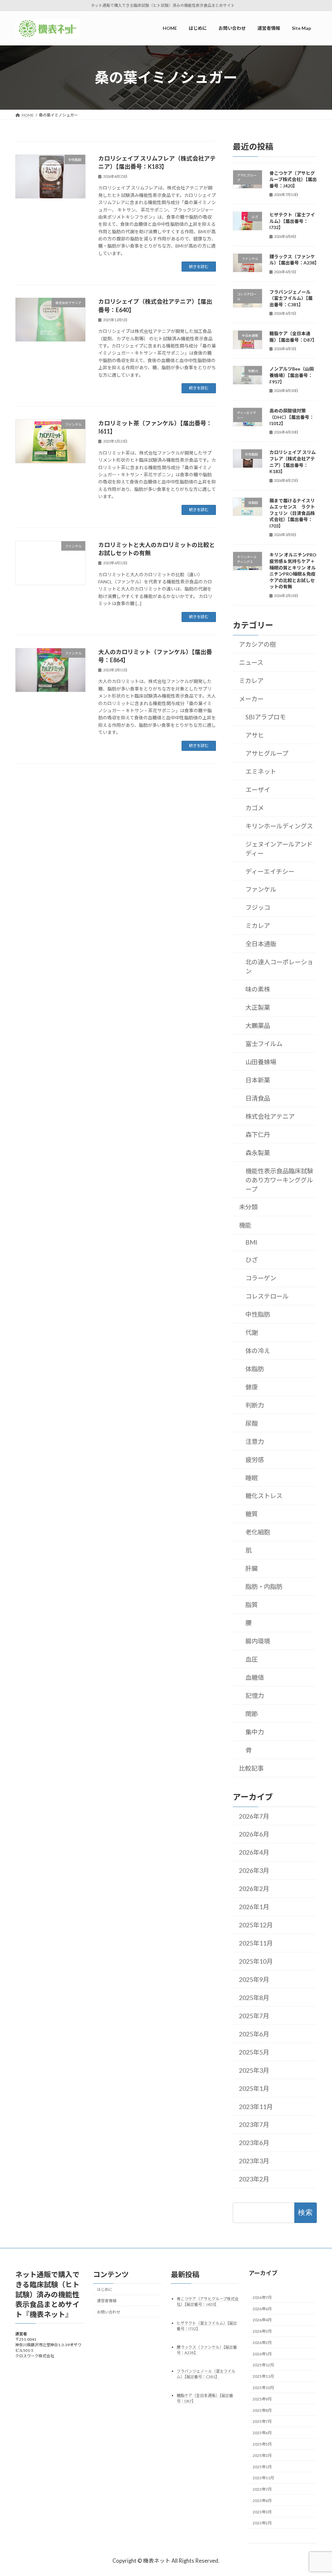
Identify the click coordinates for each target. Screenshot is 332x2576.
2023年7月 (254, 2124)
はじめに (105, 2289)
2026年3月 (254, 1870)
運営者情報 (107, 2301)
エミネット (261, 771)
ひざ (251, 1260)
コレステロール (267, 1296)
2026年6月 (254, 1834)
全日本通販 (261, 944)
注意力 (254, 1441)
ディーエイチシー (270, 871)
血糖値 (254, 1677)
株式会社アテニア (270, 1116)
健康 (251, 1387)
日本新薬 (257, 1080)
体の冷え (257, 1351)
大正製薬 (257, 1007)
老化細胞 (257, 1532)
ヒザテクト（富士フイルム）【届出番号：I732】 (292, 221)
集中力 (254, 1732)
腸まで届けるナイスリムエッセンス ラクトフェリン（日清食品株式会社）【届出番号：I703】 (292, 513)
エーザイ (257, 790)
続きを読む (199, 267)
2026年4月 (254, 1852)
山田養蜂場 (261, 1062)
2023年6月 (254, 2143)
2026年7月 (254, 1816)
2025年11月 (256, 1943)
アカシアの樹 (257, 644)
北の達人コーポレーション (279, 966)
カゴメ (254, 808)
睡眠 (251, 1478)
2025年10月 (256, 1961)
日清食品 (257, 1098)
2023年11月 (256, 2106)
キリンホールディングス (279, 826)
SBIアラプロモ (265, 717)
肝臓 (251, 1568)
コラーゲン (261, 1278)
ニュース (251, 662)
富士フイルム (264, 1044)
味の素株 (257, 989)
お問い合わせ (109, 2312)
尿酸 (251, 1423)
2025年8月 (254, 1998)
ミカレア (251, 681)
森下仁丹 (257, 1135)
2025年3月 (254, 2070)
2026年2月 (254, 1889)
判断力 (254, 1405)
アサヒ (254, 735)
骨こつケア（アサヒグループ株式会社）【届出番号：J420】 (293, 179)
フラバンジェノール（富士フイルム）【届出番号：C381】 (291, 298)
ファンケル (261, 889)
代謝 (251, 1332)
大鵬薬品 (257, 1026)
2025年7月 (254, 2016)
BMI (251, 1242)
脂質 (251, 1605)
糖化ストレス (264, 1496)
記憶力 (254, 1696)
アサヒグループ (267, 753)
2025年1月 (254, 2088)
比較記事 (251, 1768)
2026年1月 (254, 1907)
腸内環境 (257, 1641)
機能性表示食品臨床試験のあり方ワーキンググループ (279, 1180)
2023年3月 (254, 2161)
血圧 (251, 1659)
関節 (251, 1714)
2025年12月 (256, 1925)
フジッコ (257, 907)
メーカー (251, 699)
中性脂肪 (257, 1314)
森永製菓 (257, 1153)
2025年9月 (254, 1979)
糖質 (251, 1514)
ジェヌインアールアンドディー (279, 849)
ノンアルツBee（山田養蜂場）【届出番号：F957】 (292, 375)
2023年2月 (254, 2179)
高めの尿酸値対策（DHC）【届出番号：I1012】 (292, 417)
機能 (245, 1225)
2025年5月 (254, 2052)
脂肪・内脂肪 (264, 1587)
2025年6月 (254, 2034)
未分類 (248, 1207)
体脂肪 (254, 1369)
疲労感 (254, 1460)
